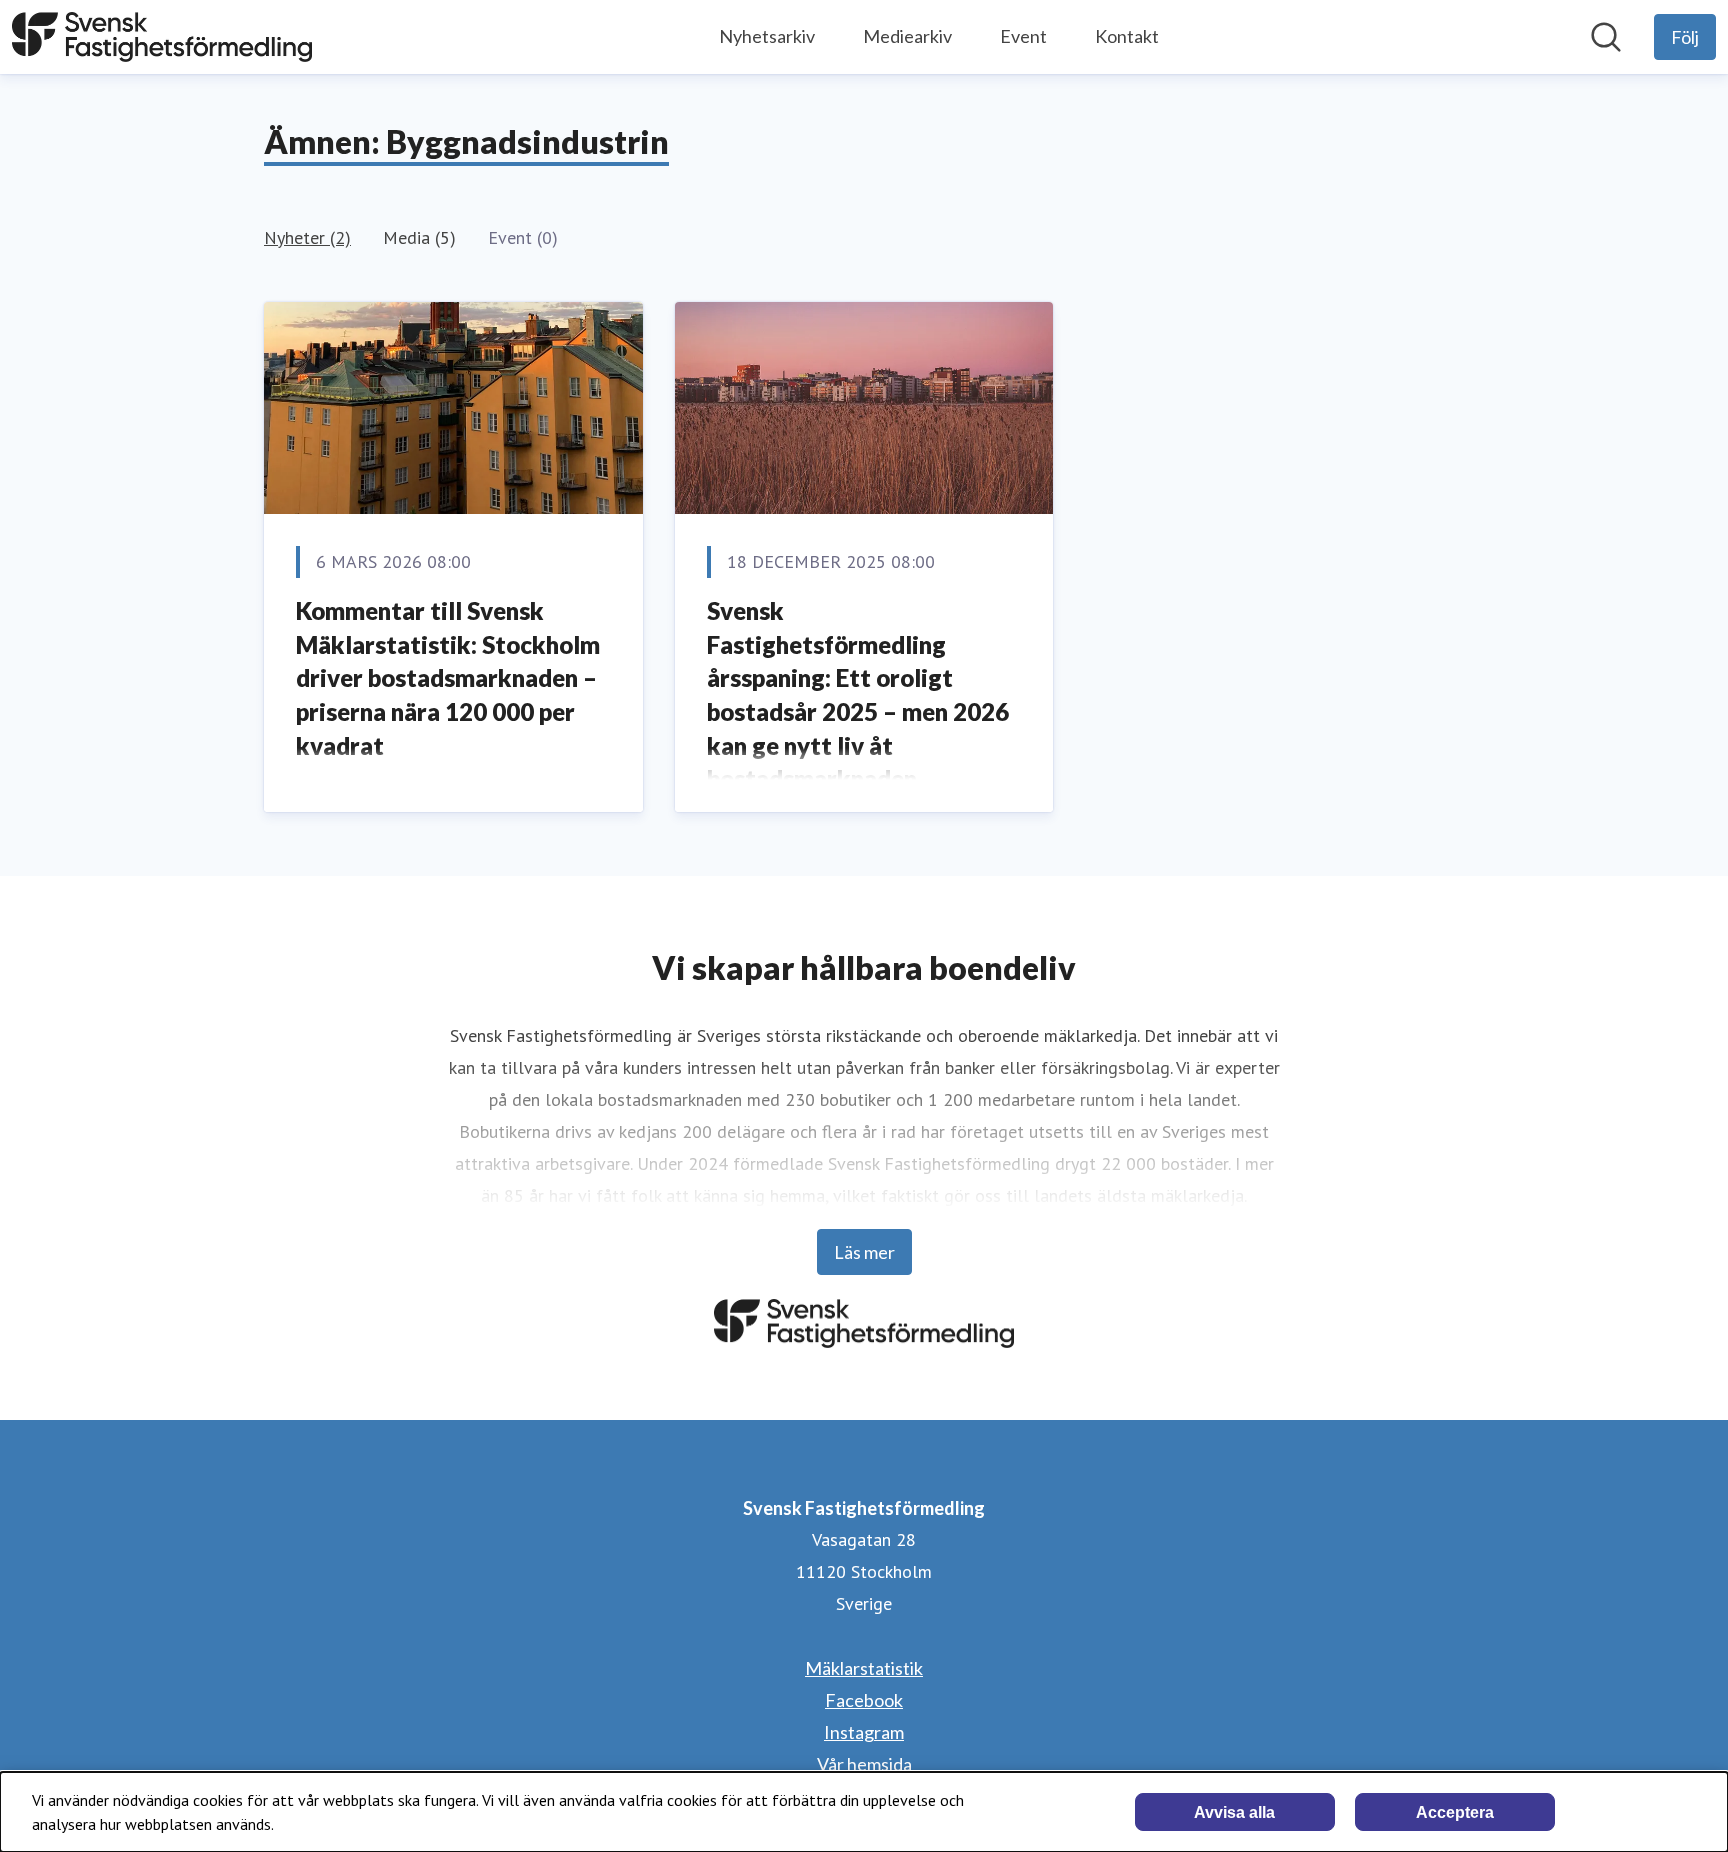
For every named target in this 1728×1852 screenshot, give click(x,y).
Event (1023, 36)
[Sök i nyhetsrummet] (1606, 37)
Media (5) (419, 237)
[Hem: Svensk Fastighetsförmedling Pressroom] (162, 37)
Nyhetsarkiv (767, 36)
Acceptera (1455, 1812)
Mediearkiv (907, 36)
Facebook (864, 1700)
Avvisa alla (1234, 1812)
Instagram (864, 1732)
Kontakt (1127, 36)
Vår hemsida (864, 1764)
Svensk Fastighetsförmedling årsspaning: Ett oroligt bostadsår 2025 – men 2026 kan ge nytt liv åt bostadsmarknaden (858, 694)
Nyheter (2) (307, 237)
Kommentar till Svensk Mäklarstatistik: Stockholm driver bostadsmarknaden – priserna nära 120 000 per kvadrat (448, 677)
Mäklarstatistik (864, 1668)
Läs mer (864, 1252)
